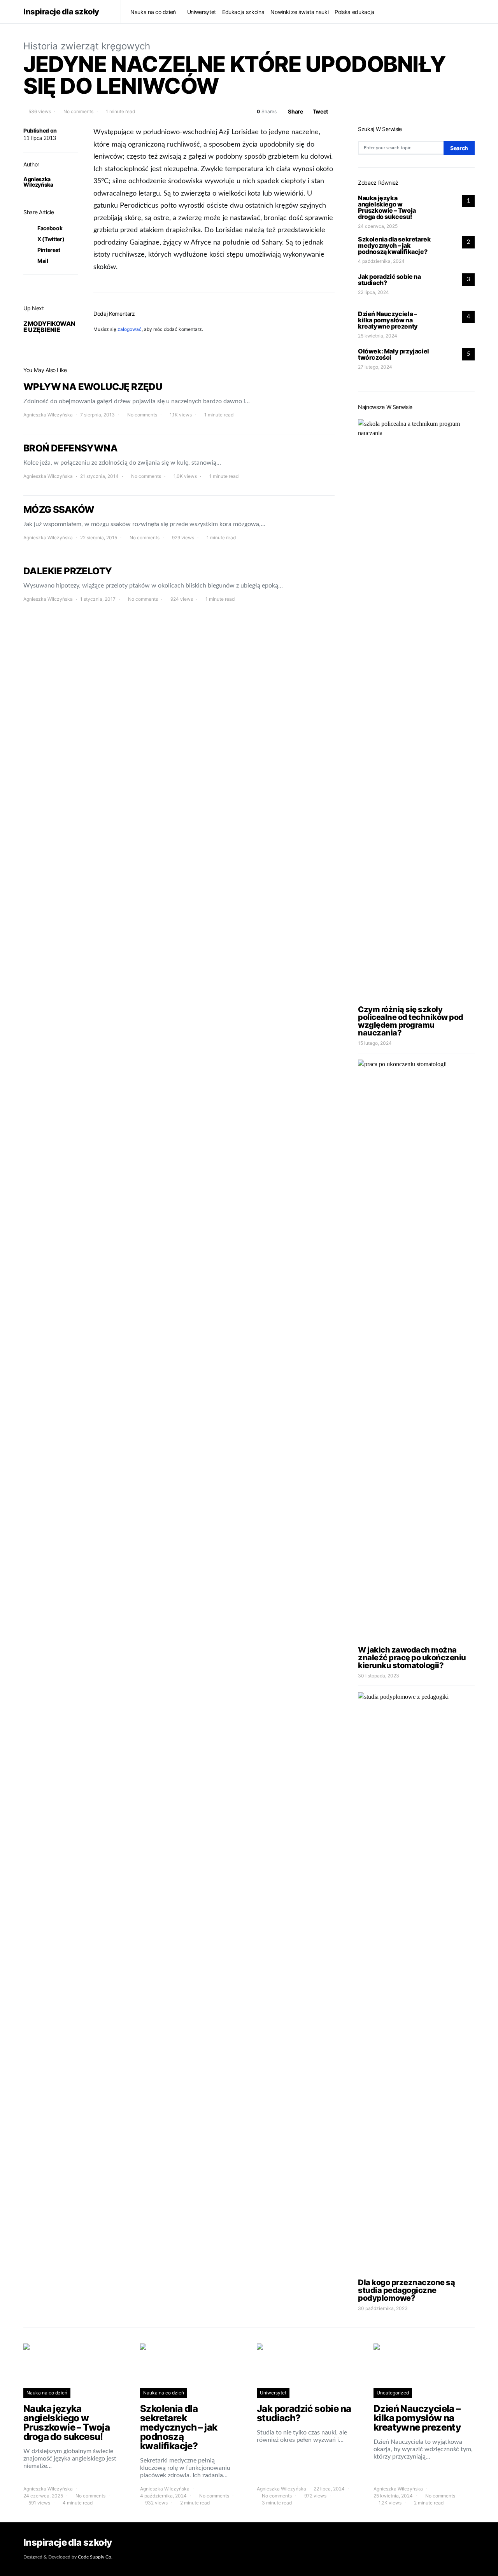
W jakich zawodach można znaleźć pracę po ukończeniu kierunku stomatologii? (412, 1658)
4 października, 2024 (381, 261)
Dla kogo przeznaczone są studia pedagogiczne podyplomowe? (406, 2290)
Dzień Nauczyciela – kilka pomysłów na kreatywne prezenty (388, 320)
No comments (78, 111)
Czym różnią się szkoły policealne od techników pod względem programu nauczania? (411, 1021)
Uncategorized (393, 2393)
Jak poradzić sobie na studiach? (389, 280)
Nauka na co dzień (153, 12)
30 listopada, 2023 (379, 1676)
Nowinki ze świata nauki (299, 12)
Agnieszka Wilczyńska (38, 182)
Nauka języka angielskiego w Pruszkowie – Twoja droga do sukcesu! (387, 207)
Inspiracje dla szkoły (61, 12)
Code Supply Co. (95, 2557)
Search (459, 148)
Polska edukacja (354, 12)
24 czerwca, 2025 (378, 226)
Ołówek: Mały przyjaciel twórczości (394, 354)
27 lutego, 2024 (375, 367)
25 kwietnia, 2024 (378, 336)
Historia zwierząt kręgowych (87, 46)
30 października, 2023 (383, 2308)
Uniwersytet (202, 12)
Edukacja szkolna (243, 12)
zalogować (130, 329)
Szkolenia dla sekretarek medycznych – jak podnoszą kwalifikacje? (394, 245)
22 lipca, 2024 (373, 292)
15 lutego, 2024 (375, 1043)
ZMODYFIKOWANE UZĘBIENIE (49, 327)
